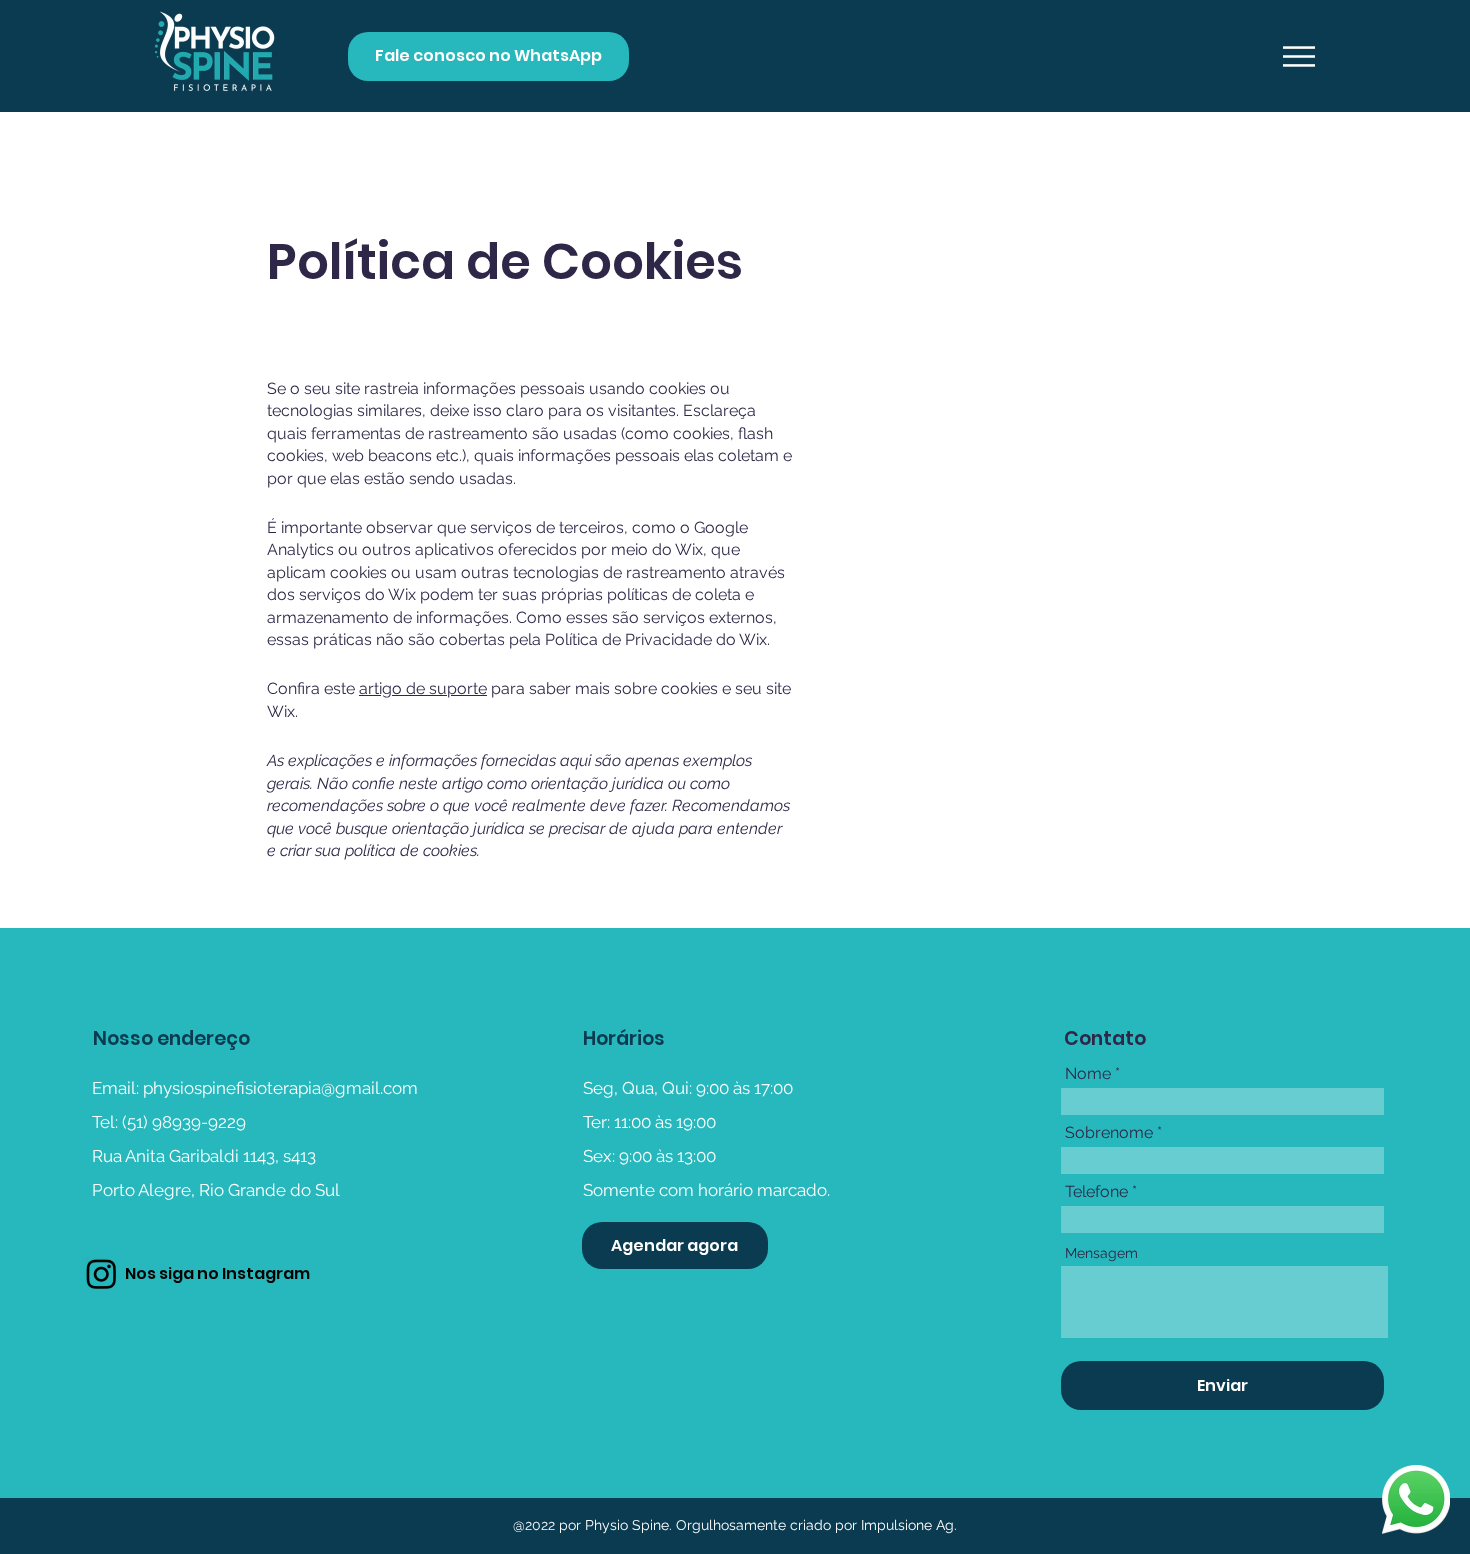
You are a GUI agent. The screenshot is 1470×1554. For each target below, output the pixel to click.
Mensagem (1101, 1253)
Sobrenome (1109, 1133)
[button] (1299, 56)
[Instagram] (101, 1273)
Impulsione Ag (905, 1525)
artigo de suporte (423, 688)
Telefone (1096, 1192)
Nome (1088, 1074)
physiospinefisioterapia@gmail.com (280, 1088)
